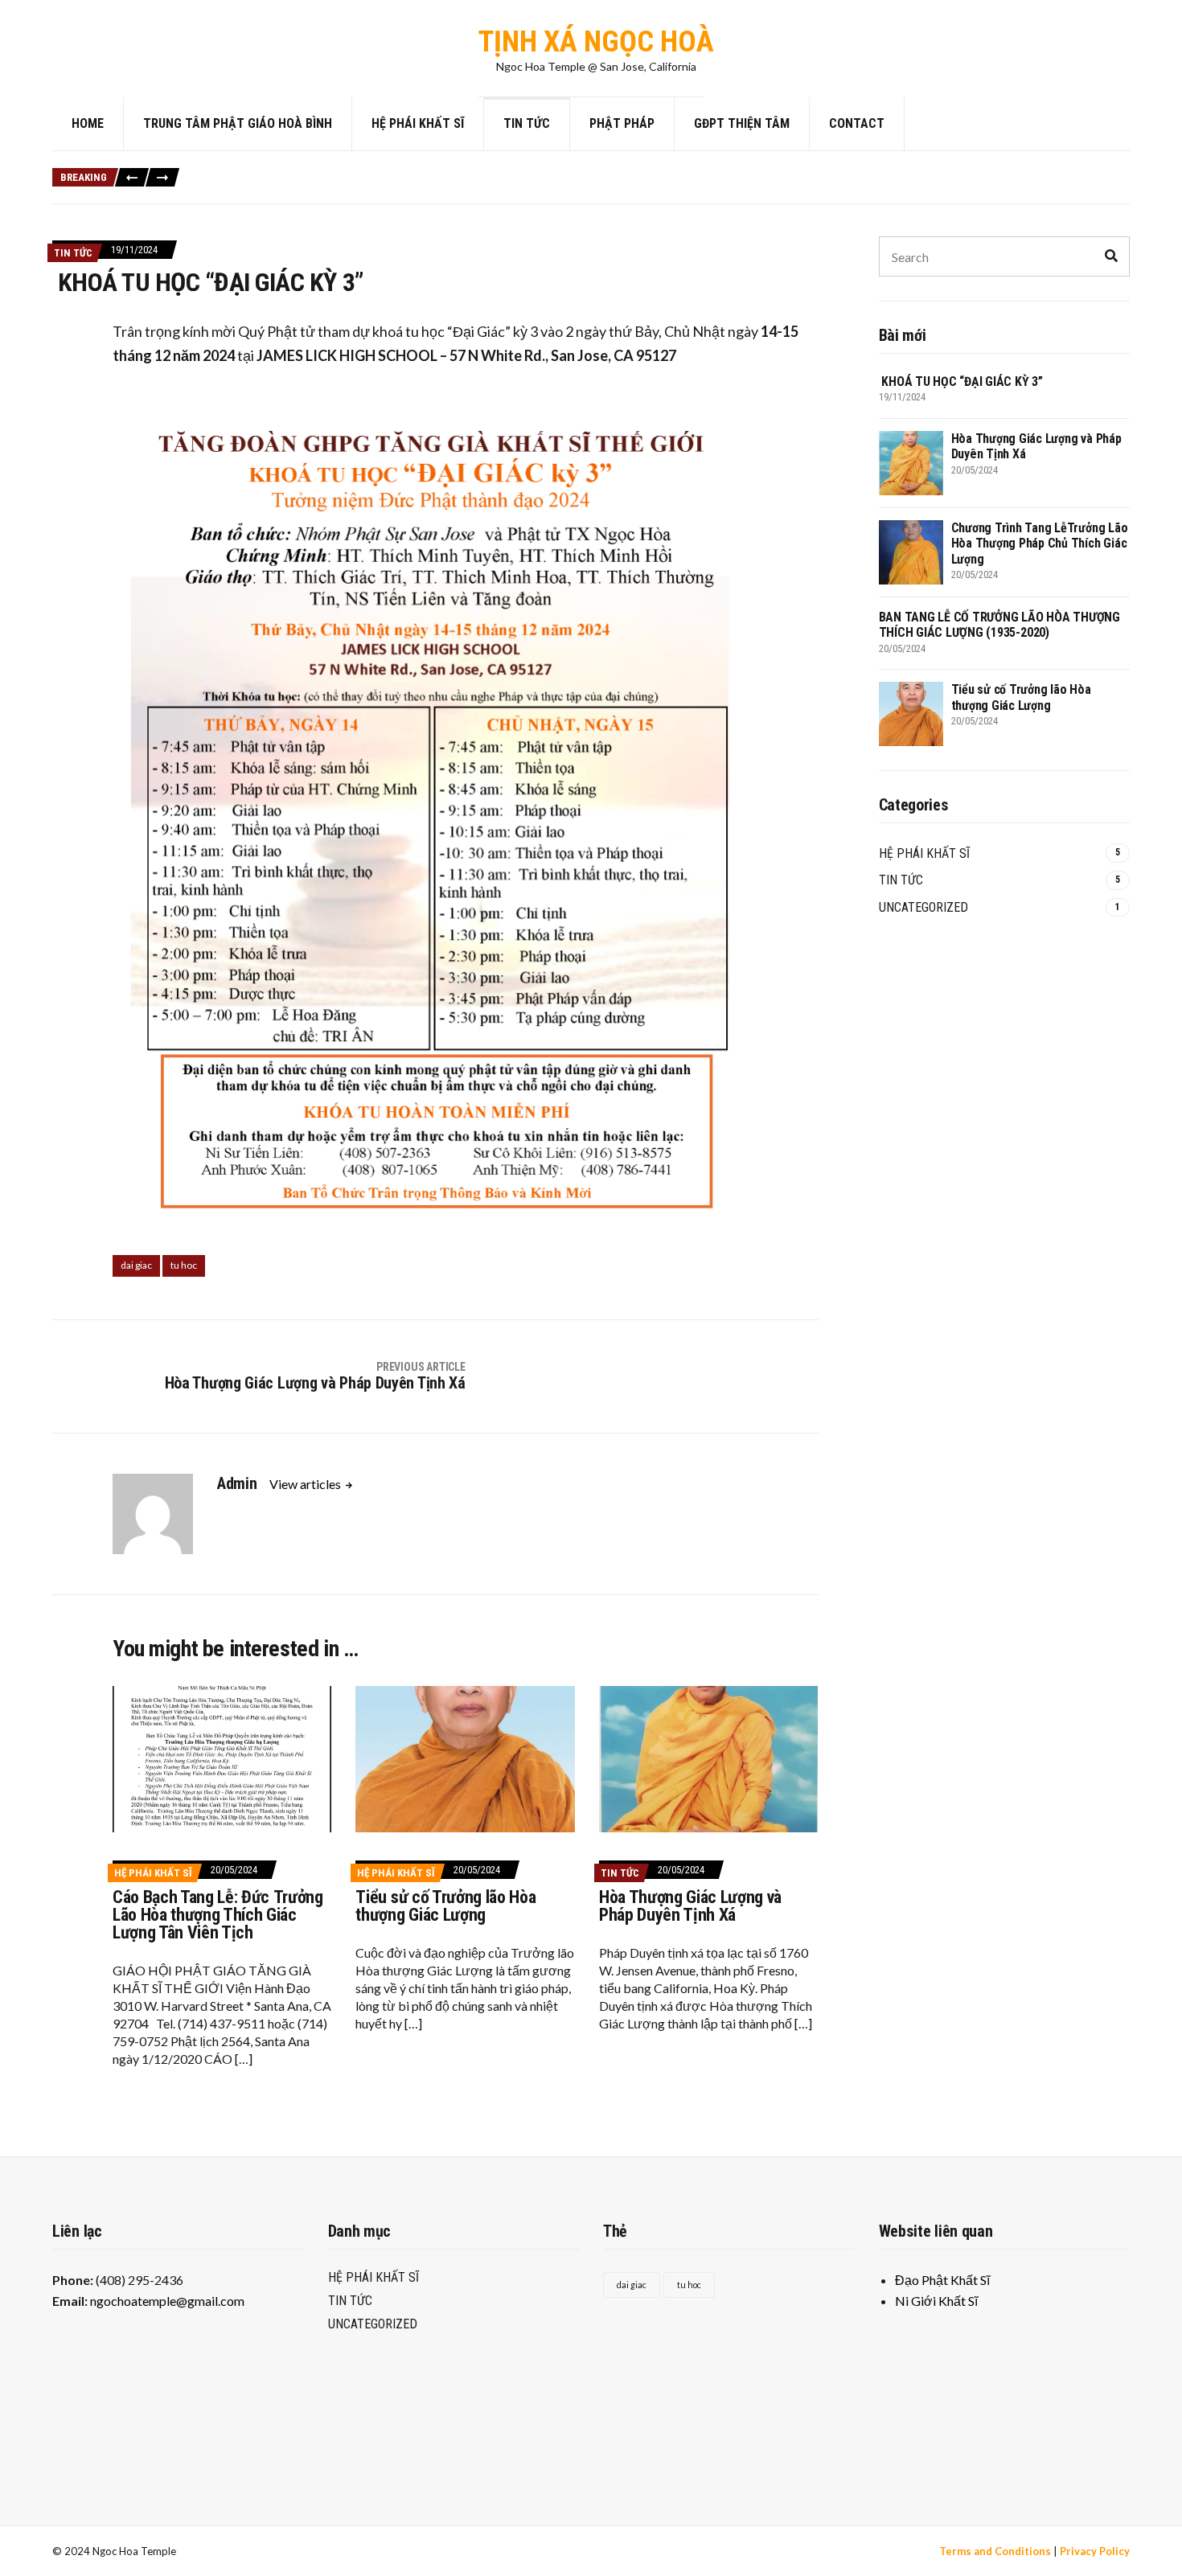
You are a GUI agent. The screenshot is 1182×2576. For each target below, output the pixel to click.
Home (88, 123)
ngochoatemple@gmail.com (167, 2301)
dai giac (136, 1265)
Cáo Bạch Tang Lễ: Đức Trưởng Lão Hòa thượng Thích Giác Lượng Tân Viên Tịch (218, 1915)
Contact (857, 123)
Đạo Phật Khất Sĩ (942, 2280)
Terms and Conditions (995, 2551)
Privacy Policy (1095, 2551)
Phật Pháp (622, 123)
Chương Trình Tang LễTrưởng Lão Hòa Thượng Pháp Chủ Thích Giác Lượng (734, 169)
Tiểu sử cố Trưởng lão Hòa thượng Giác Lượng (635, 188)
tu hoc (184, 1265)
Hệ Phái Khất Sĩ (418, 123)
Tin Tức (527, 123)
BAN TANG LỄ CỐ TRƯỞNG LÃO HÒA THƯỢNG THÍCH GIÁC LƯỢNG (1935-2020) (357, 188)
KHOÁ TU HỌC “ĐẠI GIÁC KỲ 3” (261, 169)
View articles (306, 1484)
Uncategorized (923, 907)
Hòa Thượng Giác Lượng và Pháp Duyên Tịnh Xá (443, 169)
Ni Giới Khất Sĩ (936, 2301)
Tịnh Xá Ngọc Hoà (596, 41)
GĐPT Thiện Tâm (742, 123)
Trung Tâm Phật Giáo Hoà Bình (238, 123)
